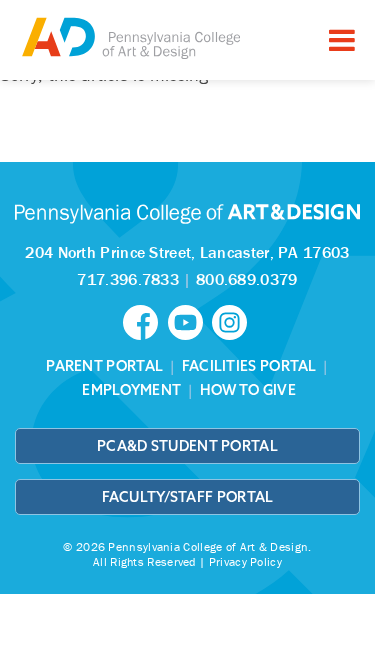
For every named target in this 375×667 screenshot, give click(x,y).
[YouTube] (190, 321)
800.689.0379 (247, 279)
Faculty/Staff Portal (188, 497)
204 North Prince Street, (187, 252)
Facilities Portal (249, 366)
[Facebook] (145, 321)
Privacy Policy (245, 561)
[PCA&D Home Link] (130, 37)
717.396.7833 (128, 279)
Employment (131, 390)
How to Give (248, 390)
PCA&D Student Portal (187, 446)
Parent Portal (104, 366)
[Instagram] (232, 321)
